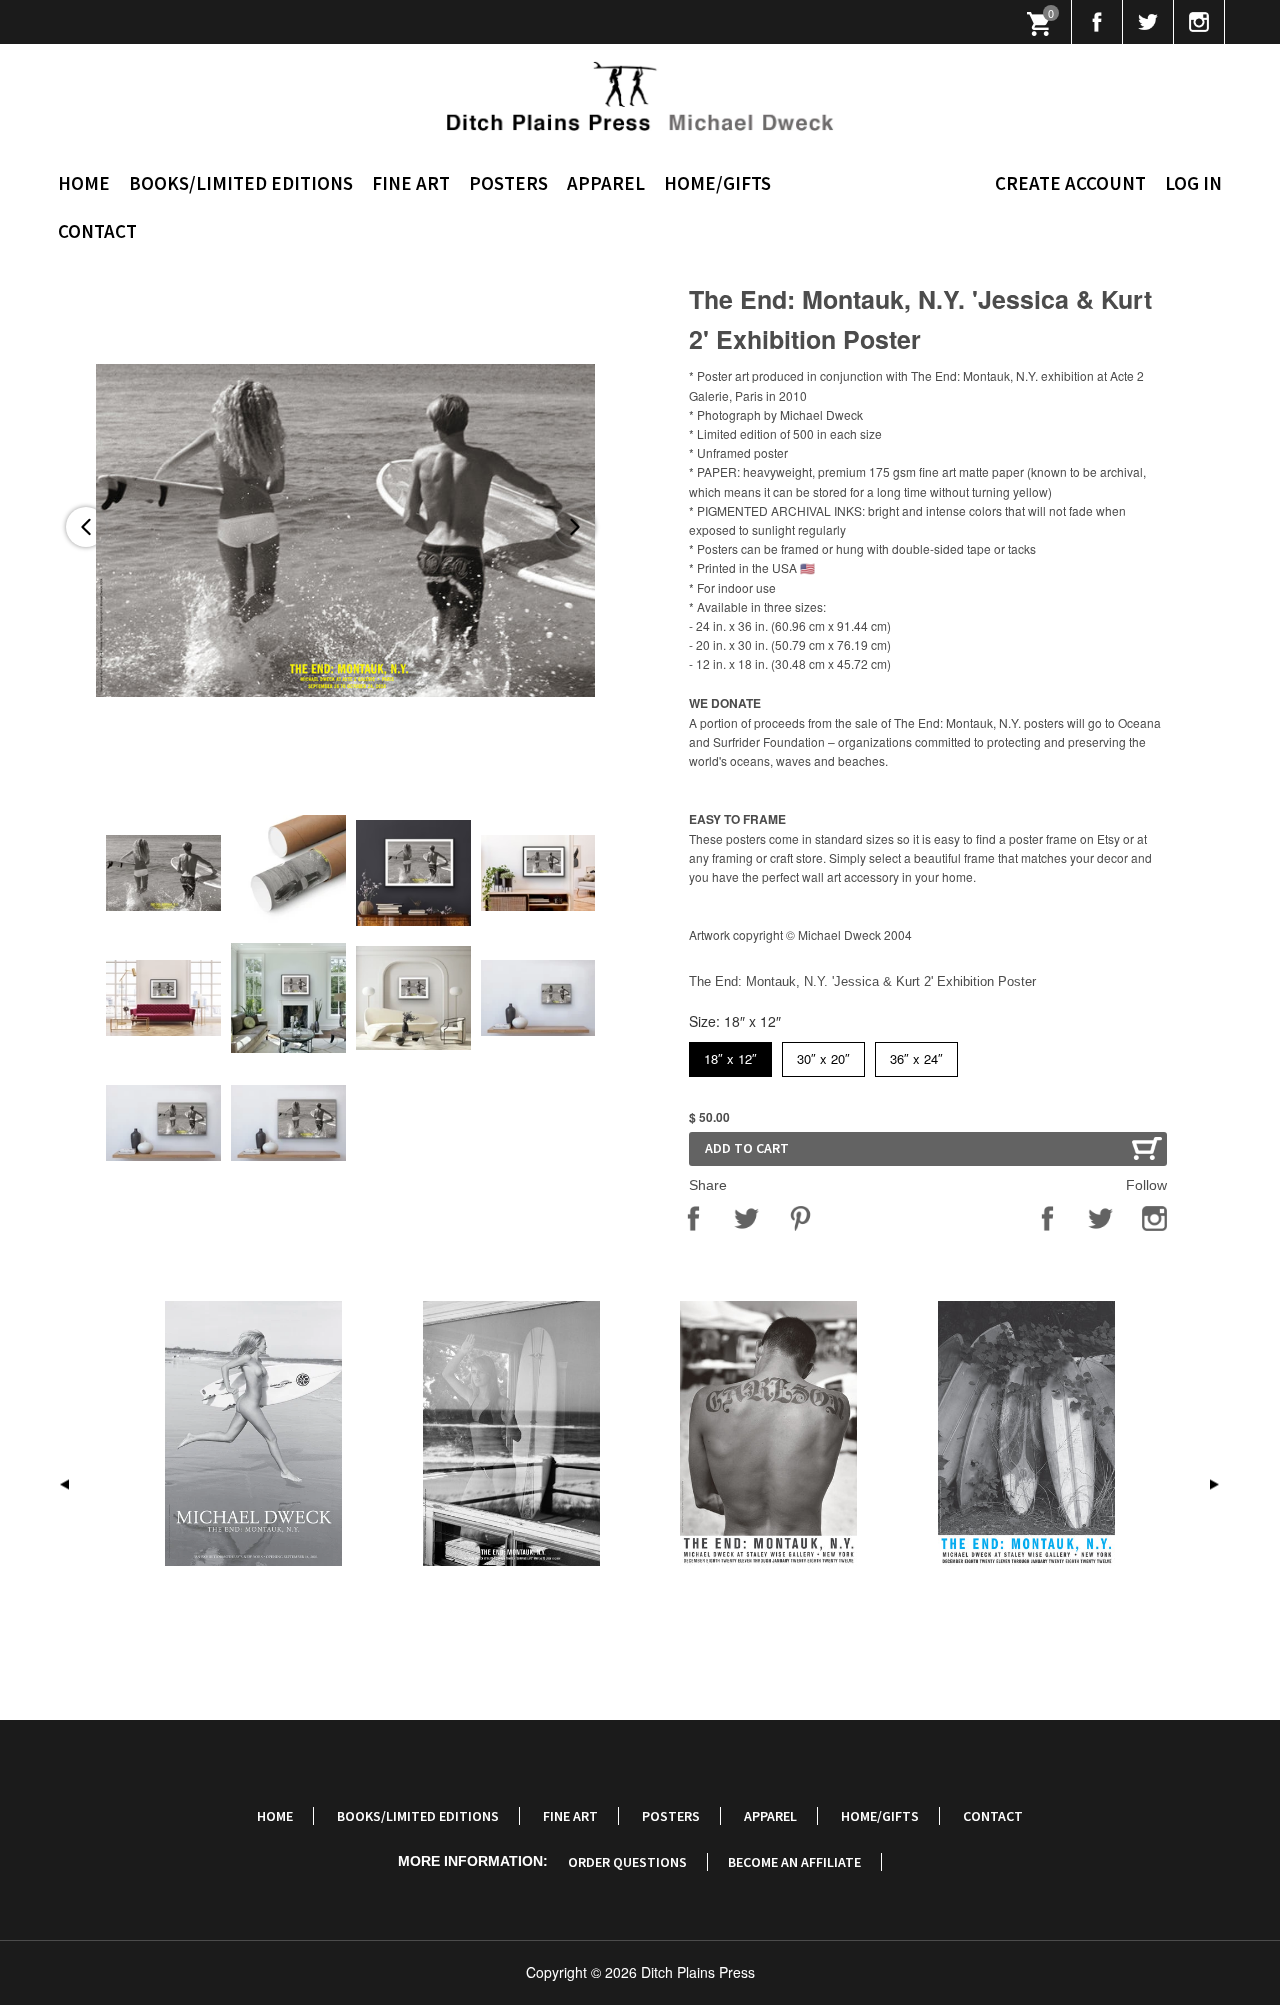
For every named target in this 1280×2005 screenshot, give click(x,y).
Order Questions (627, 1862)
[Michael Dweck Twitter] (1148, 22)
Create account (1070, 183)
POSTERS (508, 183)
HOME (84, 183)
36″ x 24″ (916, 1055)
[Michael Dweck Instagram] (1199, 22)
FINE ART (411, 183)
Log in (1193, 183)
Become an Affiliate (794, 1862)
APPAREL (606, 183)
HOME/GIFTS (717, 183)
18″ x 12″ (730, 1055)
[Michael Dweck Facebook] (1097, 22)
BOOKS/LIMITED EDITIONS (241, 183)
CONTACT (97, 231)
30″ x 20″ (823, 1055)
